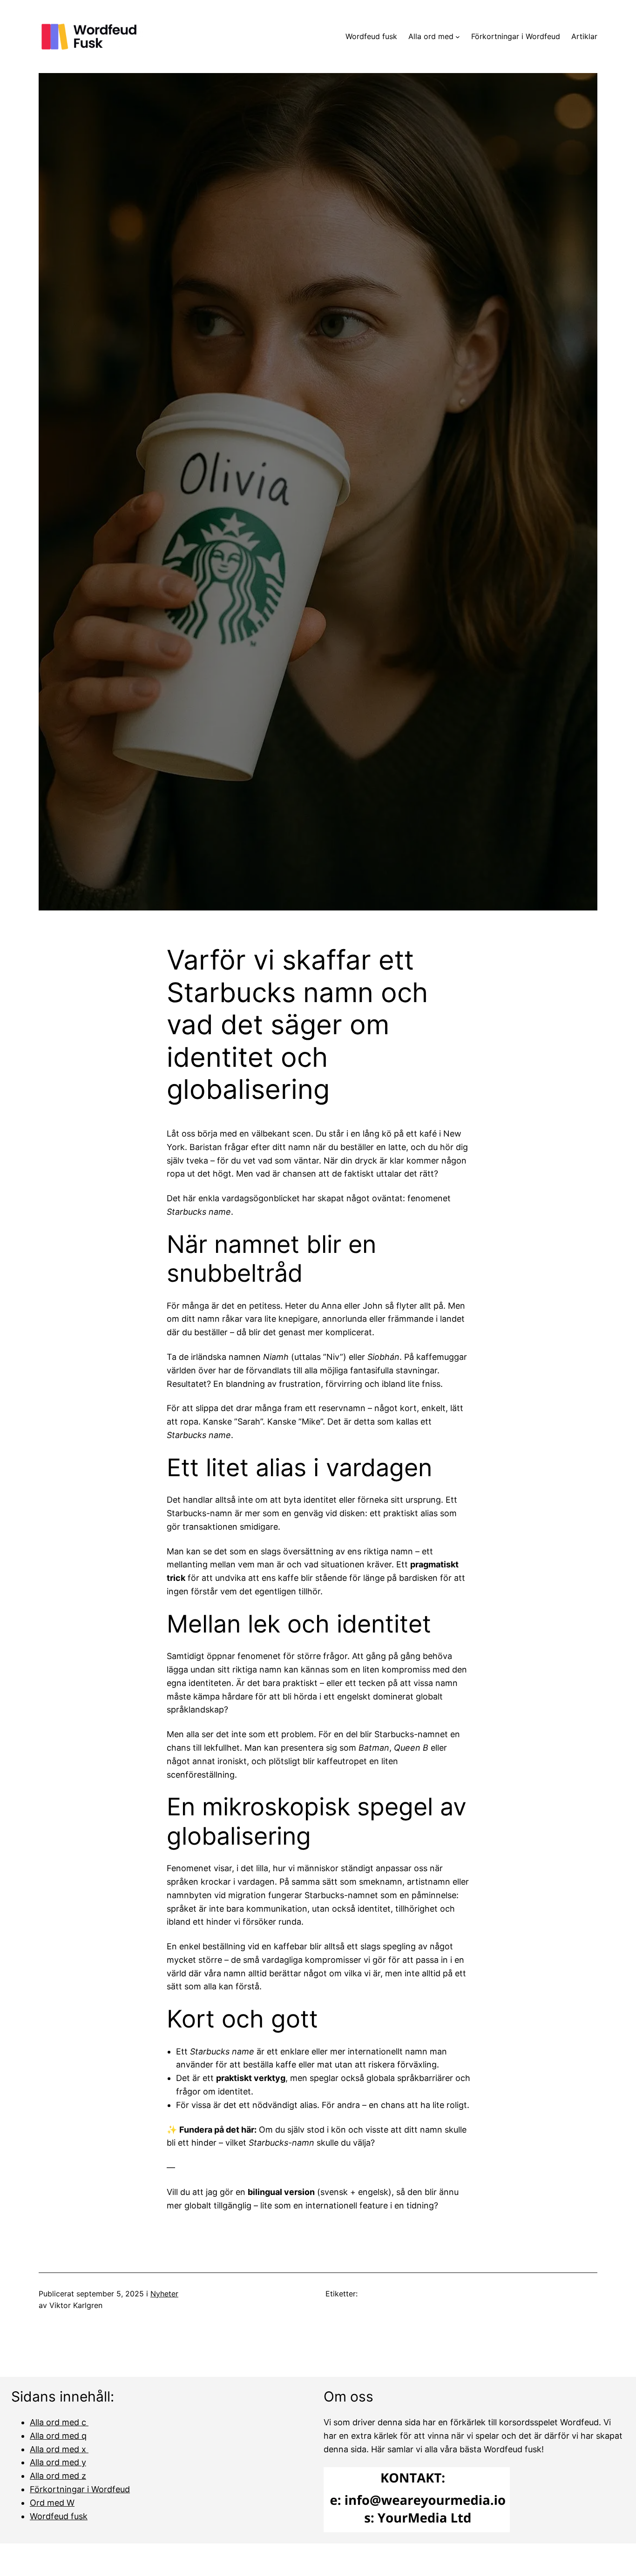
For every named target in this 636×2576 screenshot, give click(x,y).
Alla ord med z (58, 2476)
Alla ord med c (59, 2422)
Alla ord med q (58, 2436)
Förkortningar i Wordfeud (80, 2489)
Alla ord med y (58, 2462)
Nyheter (164, 2294)
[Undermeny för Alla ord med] (458, 37)
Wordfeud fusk (59, 2516)
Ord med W (52, 2503)
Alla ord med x (59, 2449)
